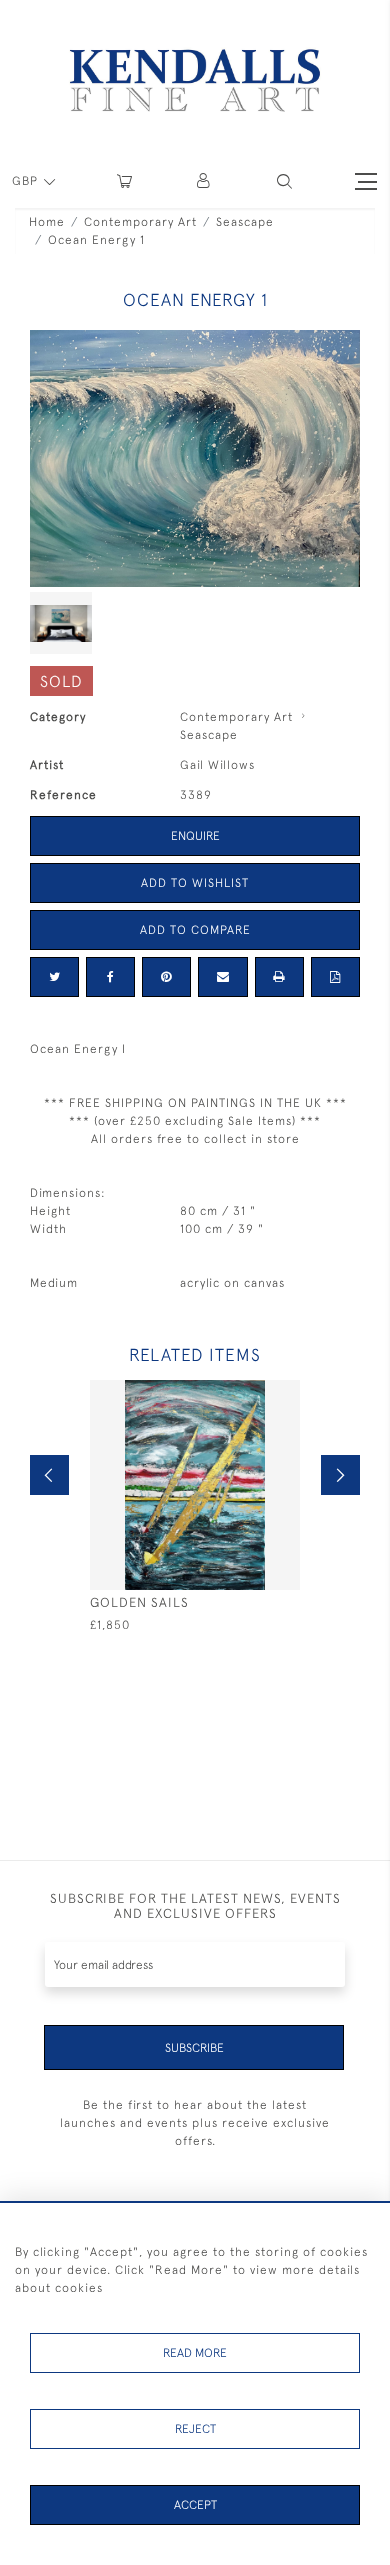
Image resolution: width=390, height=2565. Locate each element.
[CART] (124, 181)
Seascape (245, 222)
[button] (284, 181)
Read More (195, 2353)
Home (47, 222)
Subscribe (194, 2048)
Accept (195, 2505)
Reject (195, 2429)
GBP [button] (27, 181)
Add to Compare (195, 930)
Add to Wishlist (195, 883)
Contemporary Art (140, 222)
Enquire (195, 836)
